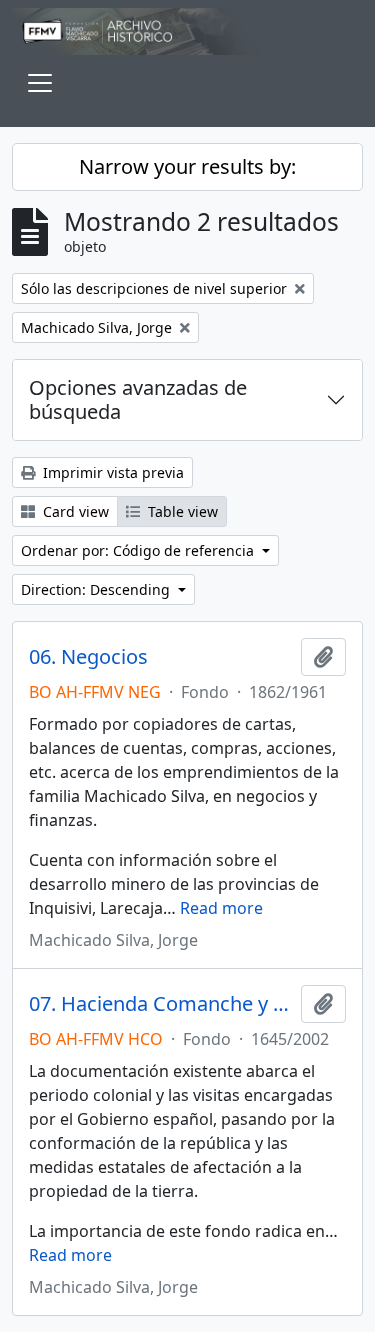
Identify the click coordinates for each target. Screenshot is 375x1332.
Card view (74, 511)
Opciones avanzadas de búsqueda (138, 399)
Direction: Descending (97, 589)
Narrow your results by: (187, 166)
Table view (181, 511)
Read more (221, 908)
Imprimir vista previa (111, 472)
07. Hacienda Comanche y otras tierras (161, 1004)
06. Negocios (88, 657)
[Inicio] (187, 31)
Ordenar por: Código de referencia (139, 550)
